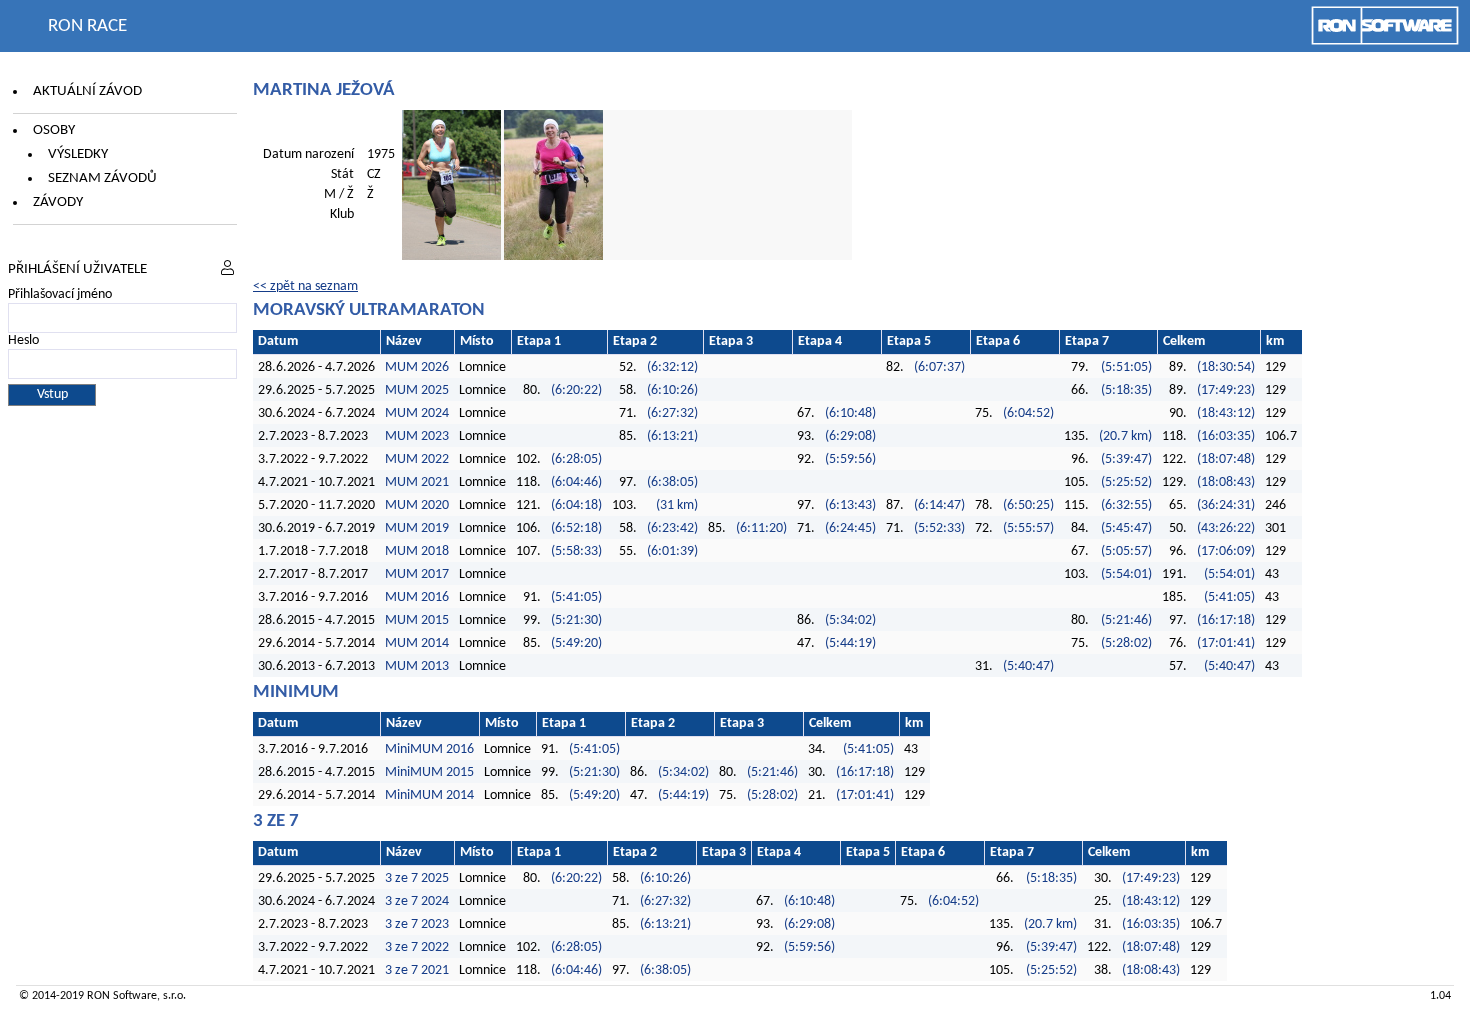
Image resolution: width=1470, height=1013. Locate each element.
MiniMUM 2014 (429, 795)
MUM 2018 (417, 551)
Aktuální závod (87, 91)
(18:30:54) (1226, 367)
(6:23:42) (672, 528)
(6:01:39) (672, 551)
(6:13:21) (672, 436)
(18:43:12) (1226, 413)
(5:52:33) (939, 528)
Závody (58, 202)
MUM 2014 (417, 643)
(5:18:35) (1126, 390)
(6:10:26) (672, 390)
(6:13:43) (850, 505)
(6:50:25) (1028, 505)
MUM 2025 (417, 390)
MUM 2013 (417, 666)
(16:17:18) (1226, 620)
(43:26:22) (1226, 528)
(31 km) (677, 505)
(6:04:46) (576, 482)
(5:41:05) (576, 597)
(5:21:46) (1126, 620)
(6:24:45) (850, 528)
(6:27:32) (672, 413)
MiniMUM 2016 (429, 749)
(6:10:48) (850, 413)
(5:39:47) (1126, 459)
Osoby (54, 130)
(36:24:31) (1226, 505)
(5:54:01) (1126, 574)
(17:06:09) (1226, 551)
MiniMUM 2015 (429, 772)
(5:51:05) (1126, 367)
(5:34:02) (850, 620)
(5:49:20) (576, 643)
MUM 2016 (417, 597)
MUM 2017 (417, 574)
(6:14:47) (939, 505)
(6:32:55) (1126, 505)
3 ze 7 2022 (417, 947)
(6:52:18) (576, 528)
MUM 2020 (417, 505)
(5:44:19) (850, 643)
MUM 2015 (417, 620)
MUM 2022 (417, 459)
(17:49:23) (1226, 390)
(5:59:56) (850, 459)
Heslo (23, 340)
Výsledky (78, 154)
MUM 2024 (417, 413)
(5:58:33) (576, 551)
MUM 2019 (417, 528)
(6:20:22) (576, 390)
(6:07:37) (939, 367)
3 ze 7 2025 (417, 878)
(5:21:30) (576, 620)
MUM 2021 (417, 482)
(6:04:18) (576, 505)
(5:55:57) (1028, 528)
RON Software (122, 996)
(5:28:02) (1126, 643)
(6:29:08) (850, 436)
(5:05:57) (1126, 551)
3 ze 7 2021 (417, 970)
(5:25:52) (1126, 482)
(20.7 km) (1125, 436)
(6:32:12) (672, 367)
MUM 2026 (417, 367)
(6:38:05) (672, 482)
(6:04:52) (1028, 413)
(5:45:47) (1126, 528)
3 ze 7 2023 (417, 924)
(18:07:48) (1226, 459)
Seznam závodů (102, 178)
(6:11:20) (761, 528)
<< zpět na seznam (305, 286)
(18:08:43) (1226, 482)
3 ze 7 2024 (417, 901)
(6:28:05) (576, 459)
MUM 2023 (417, 436)
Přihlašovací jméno (60, 294)
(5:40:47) (1028, 666)
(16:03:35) (1226, 436)
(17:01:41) (1226, 643)
